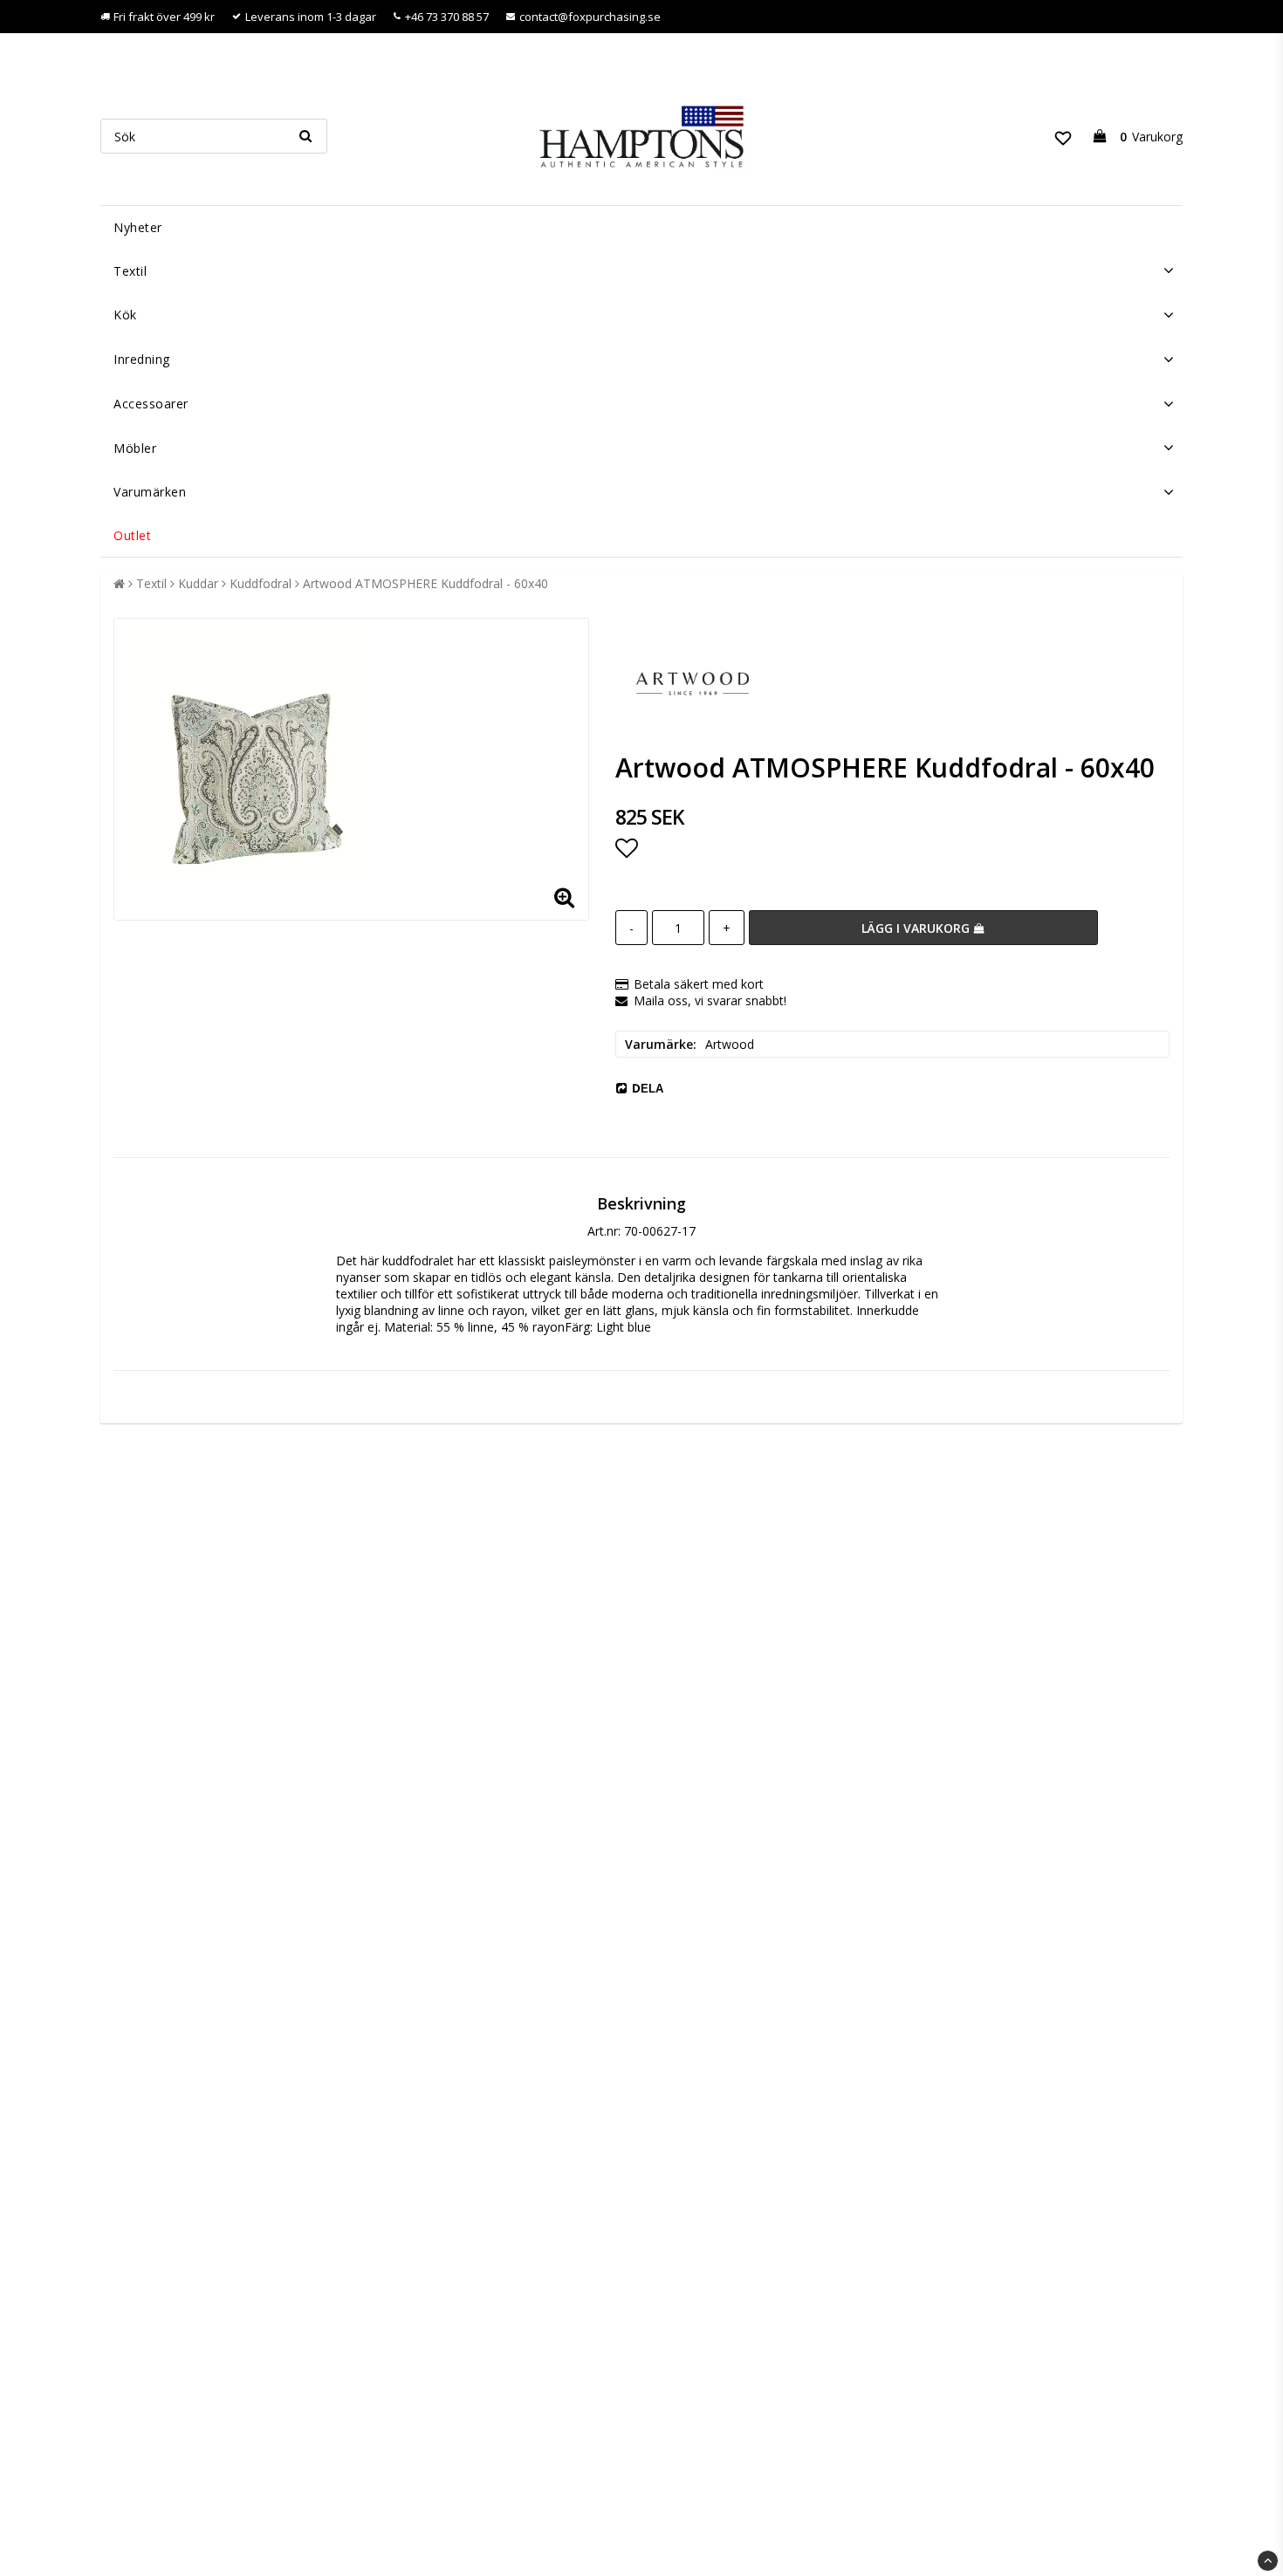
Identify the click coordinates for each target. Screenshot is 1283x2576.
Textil (130, 271)
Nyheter (138, 227)
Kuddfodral (261, 583)
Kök (125, 315)
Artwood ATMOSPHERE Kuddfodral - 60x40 (425, 583)
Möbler (135, 448)
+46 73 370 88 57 (447, 17)
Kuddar (198, 583)
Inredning (142, 359)
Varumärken (150, 492)
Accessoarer (151, 404)
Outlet (132, 535)
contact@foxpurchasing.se (590, 17)
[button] (1063, 136)
